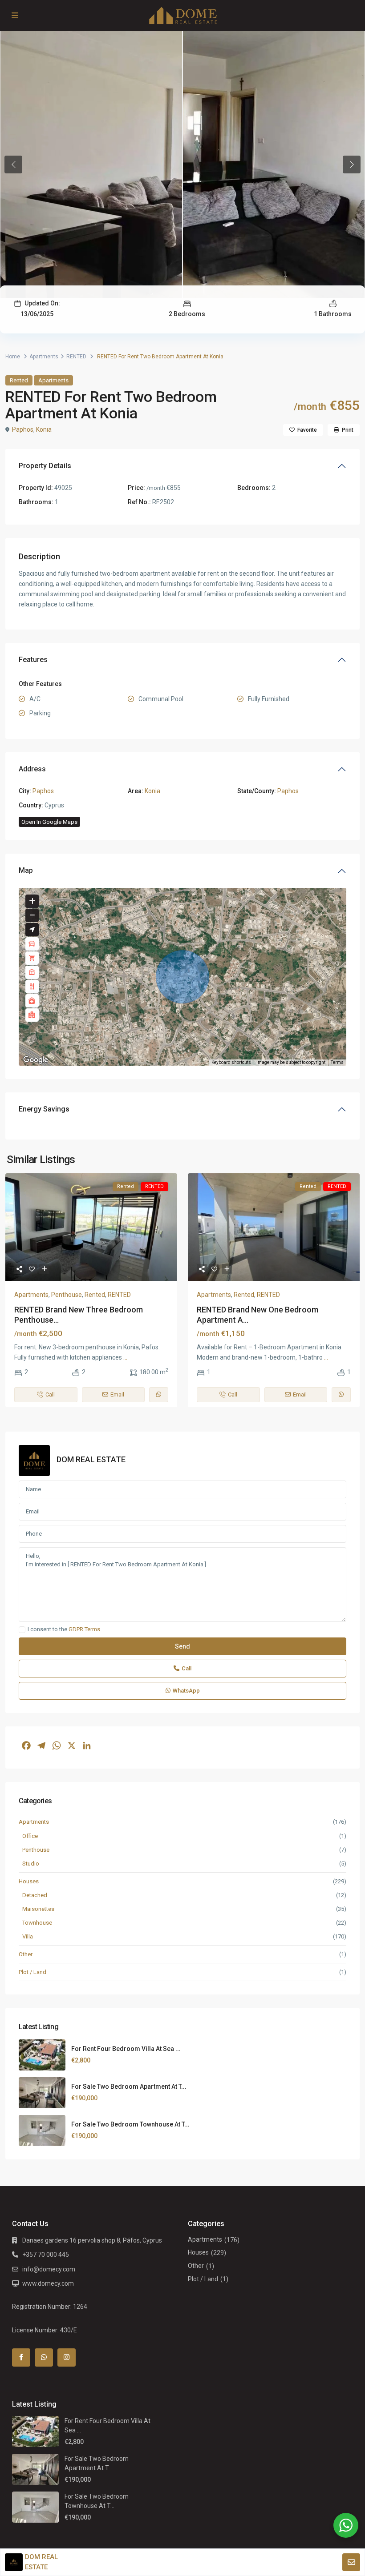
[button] (182, 977)
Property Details (45, 466)
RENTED (76, 357)
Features (33, 660)
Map (26, 870)
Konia (44, 429)
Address (32, 769)
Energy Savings (44, 1109)
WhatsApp (186, 1691)
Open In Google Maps (49, 822)
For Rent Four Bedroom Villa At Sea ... (126, 2049)
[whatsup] (44, 2357)
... (125, 1357)
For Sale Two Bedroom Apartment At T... (129, 2086)
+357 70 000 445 (46, 2255)
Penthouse (67, 1295)
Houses (29, 1881)
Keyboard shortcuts (231, 1062)
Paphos (23, 429)
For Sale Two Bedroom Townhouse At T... (130, 2124)
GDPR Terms (84, 1629)
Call (187, 1668)
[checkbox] (22, 1630)
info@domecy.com (49, 2269)
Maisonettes (38, 1909)
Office (30, 1836)
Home (13, 357)
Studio (31, 1864)
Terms (337, 1062)
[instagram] (67, 2357)
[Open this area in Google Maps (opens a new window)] (36, 1060)
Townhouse (37, 1923)
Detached (35, 1895)
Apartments (44, 357)
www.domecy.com (48, 2283)
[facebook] (21, 2357)
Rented (19, 380)
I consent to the (64, 1629)
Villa (28, 1936)
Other (26, 1954)
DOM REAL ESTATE (91, 1459)
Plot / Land (32, 1972)
